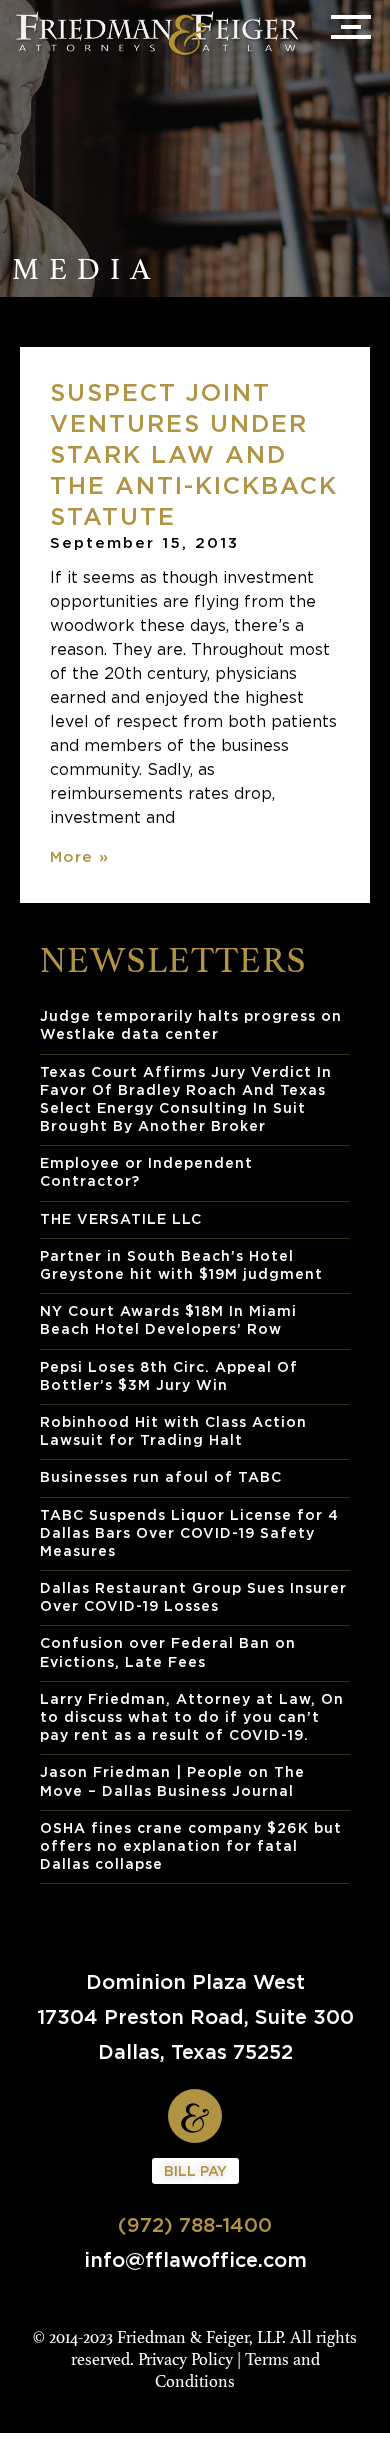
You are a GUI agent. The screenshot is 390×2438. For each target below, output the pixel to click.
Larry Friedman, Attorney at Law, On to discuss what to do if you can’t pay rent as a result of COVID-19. (192, 1716)
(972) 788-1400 (195, 2224)
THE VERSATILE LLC (121, 1218)
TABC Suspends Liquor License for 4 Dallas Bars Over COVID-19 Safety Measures (189, 1532)
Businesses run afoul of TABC (161, 1476)
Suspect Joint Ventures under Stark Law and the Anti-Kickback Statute (194, 454)
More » (79, 856)
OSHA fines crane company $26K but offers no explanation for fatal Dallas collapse (191, 1845)
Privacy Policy (185, 2359)
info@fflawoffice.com (195, 2259)
